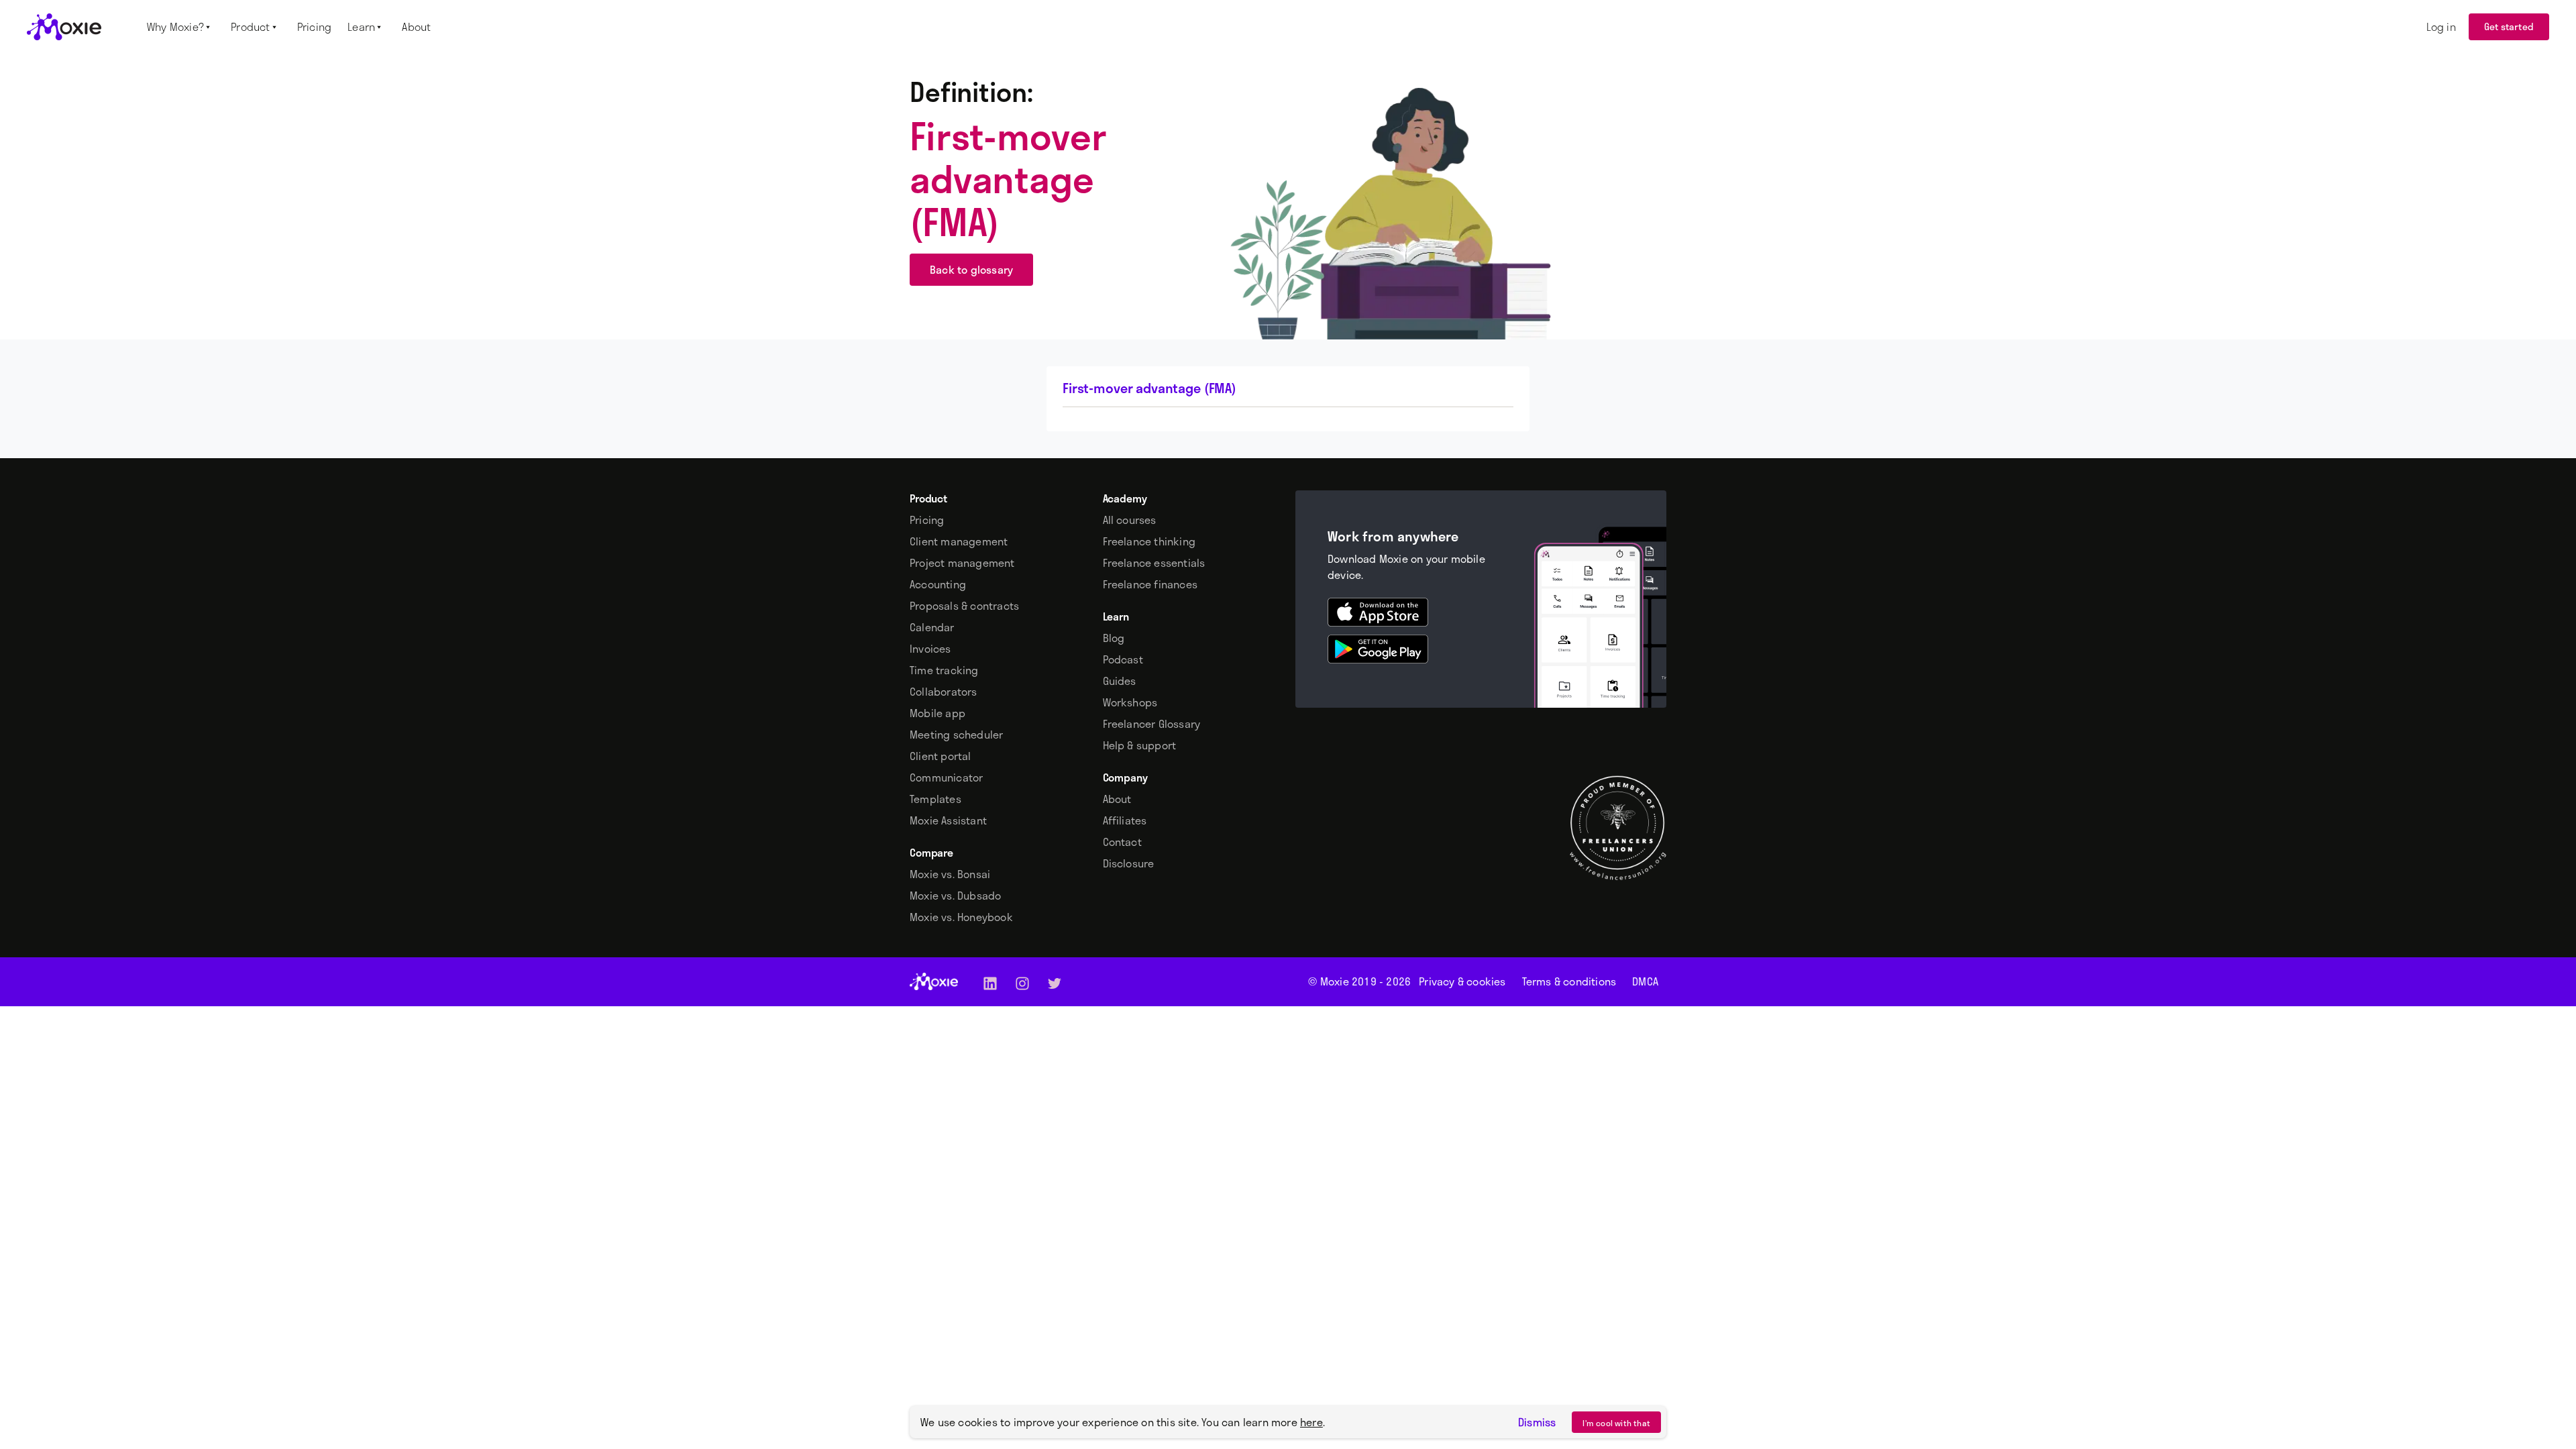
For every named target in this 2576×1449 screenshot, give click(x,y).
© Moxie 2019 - (1359, 981)
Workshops (1130, 702)
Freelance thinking (1149, 541)
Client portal (941, 756)
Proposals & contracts (964, 606)
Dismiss (1537, 1422)
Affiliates (1125, 820)
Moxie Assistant (948, 820)
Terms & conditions (1569, 981)
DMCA (1645, 981)
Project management (962, 563)
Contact (1122, 842)
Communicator (946, 777)
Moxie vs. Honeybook (961, 917)
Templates (935, 799)
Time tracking (944, 670)
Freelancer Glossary (1152, 724)
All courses (1130, 520)
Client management (959, 541)
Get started (2509, 26)
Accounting (938, 584)
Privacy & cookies (1462, 981)
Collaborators (944, 692)
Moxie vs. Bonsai (950, 874)
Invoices (930, 649)
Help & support (1140, 745)
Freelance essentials (1154, 563)
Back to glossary (971, 269)
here (1311, 1422)
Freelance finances (1150, 584)
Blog (1114, 638)
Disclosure (1129, 863)
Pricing (927, 520)
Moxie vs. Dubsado (955, 896)
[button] (181, 27)
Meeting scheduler (956, 735)
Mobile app (937, 713)
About (1117, 799)
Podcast (1123, 659)
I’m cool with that (1616, 1423)
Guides (1120, 681)
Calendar (932, 627)
